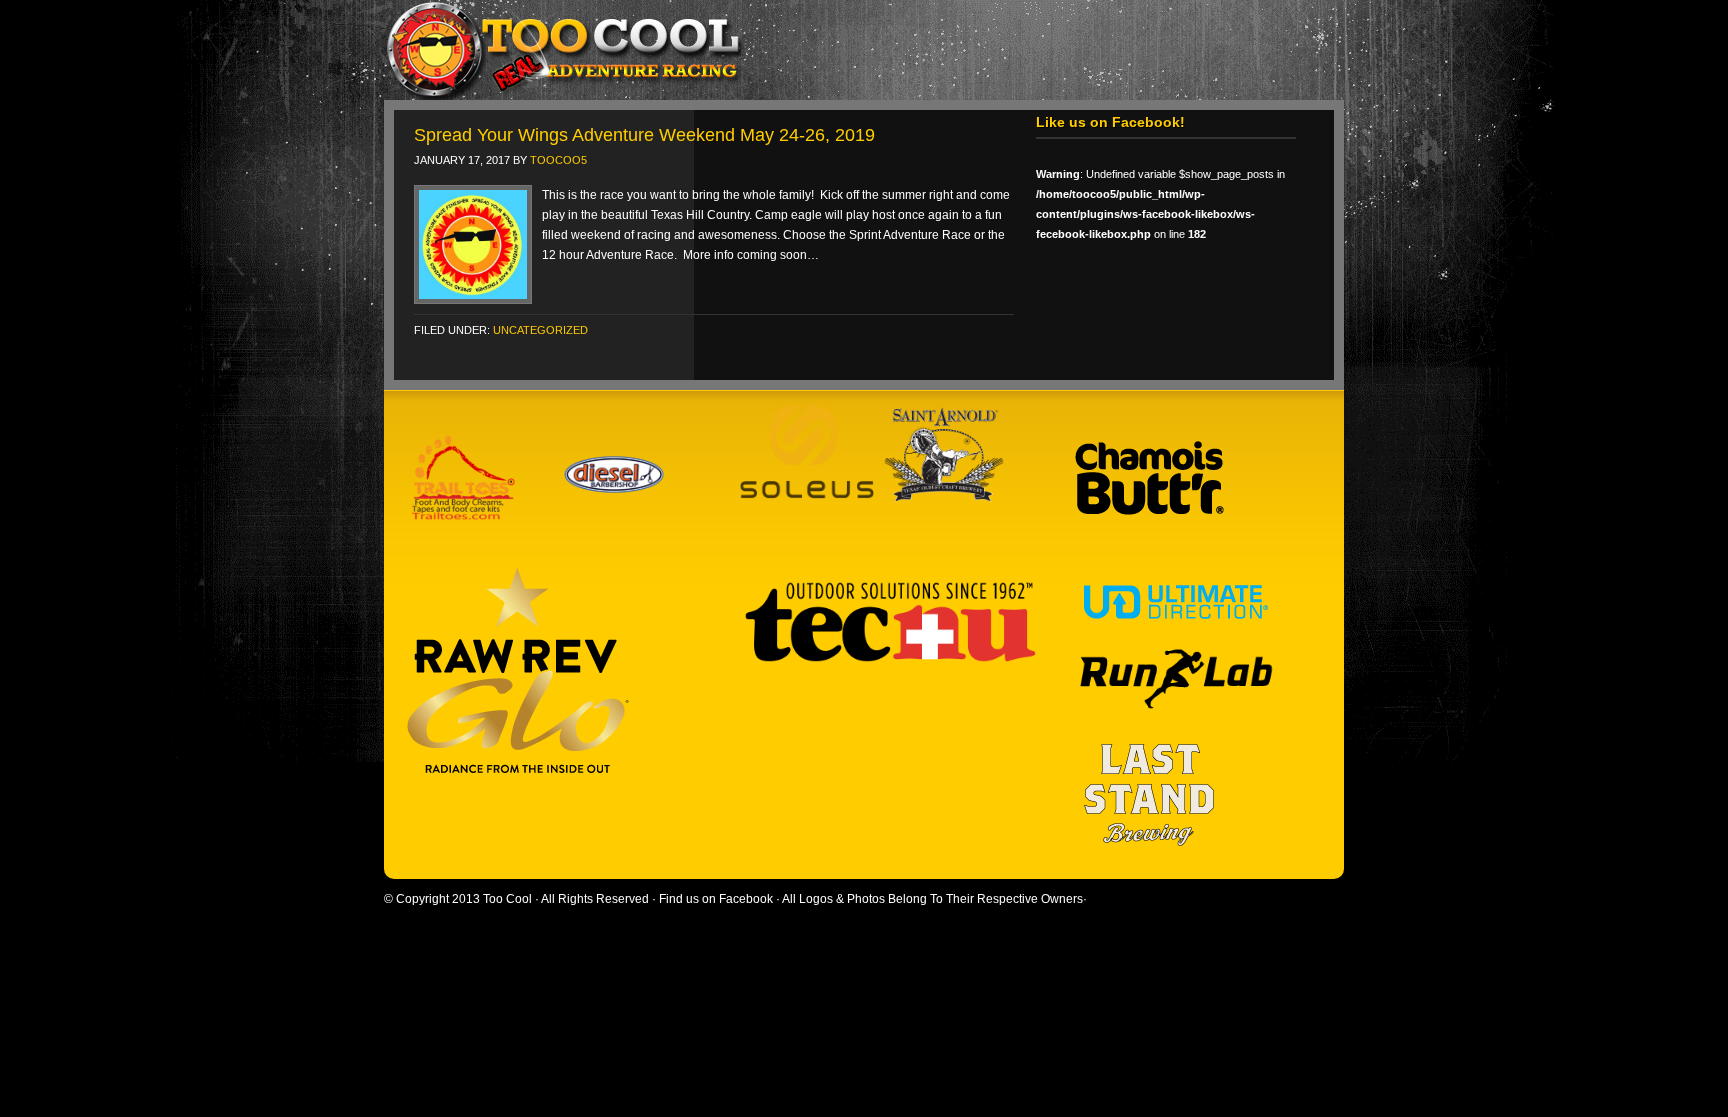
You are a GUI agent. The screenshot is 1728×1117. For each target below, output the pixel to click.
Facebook (746, 899)
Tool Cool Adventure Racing (854, 50)
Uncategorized (540, 330)
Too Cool (507, 899)
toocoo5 (558, 160)
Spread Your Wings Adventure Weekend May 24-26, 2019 (644, 135)
